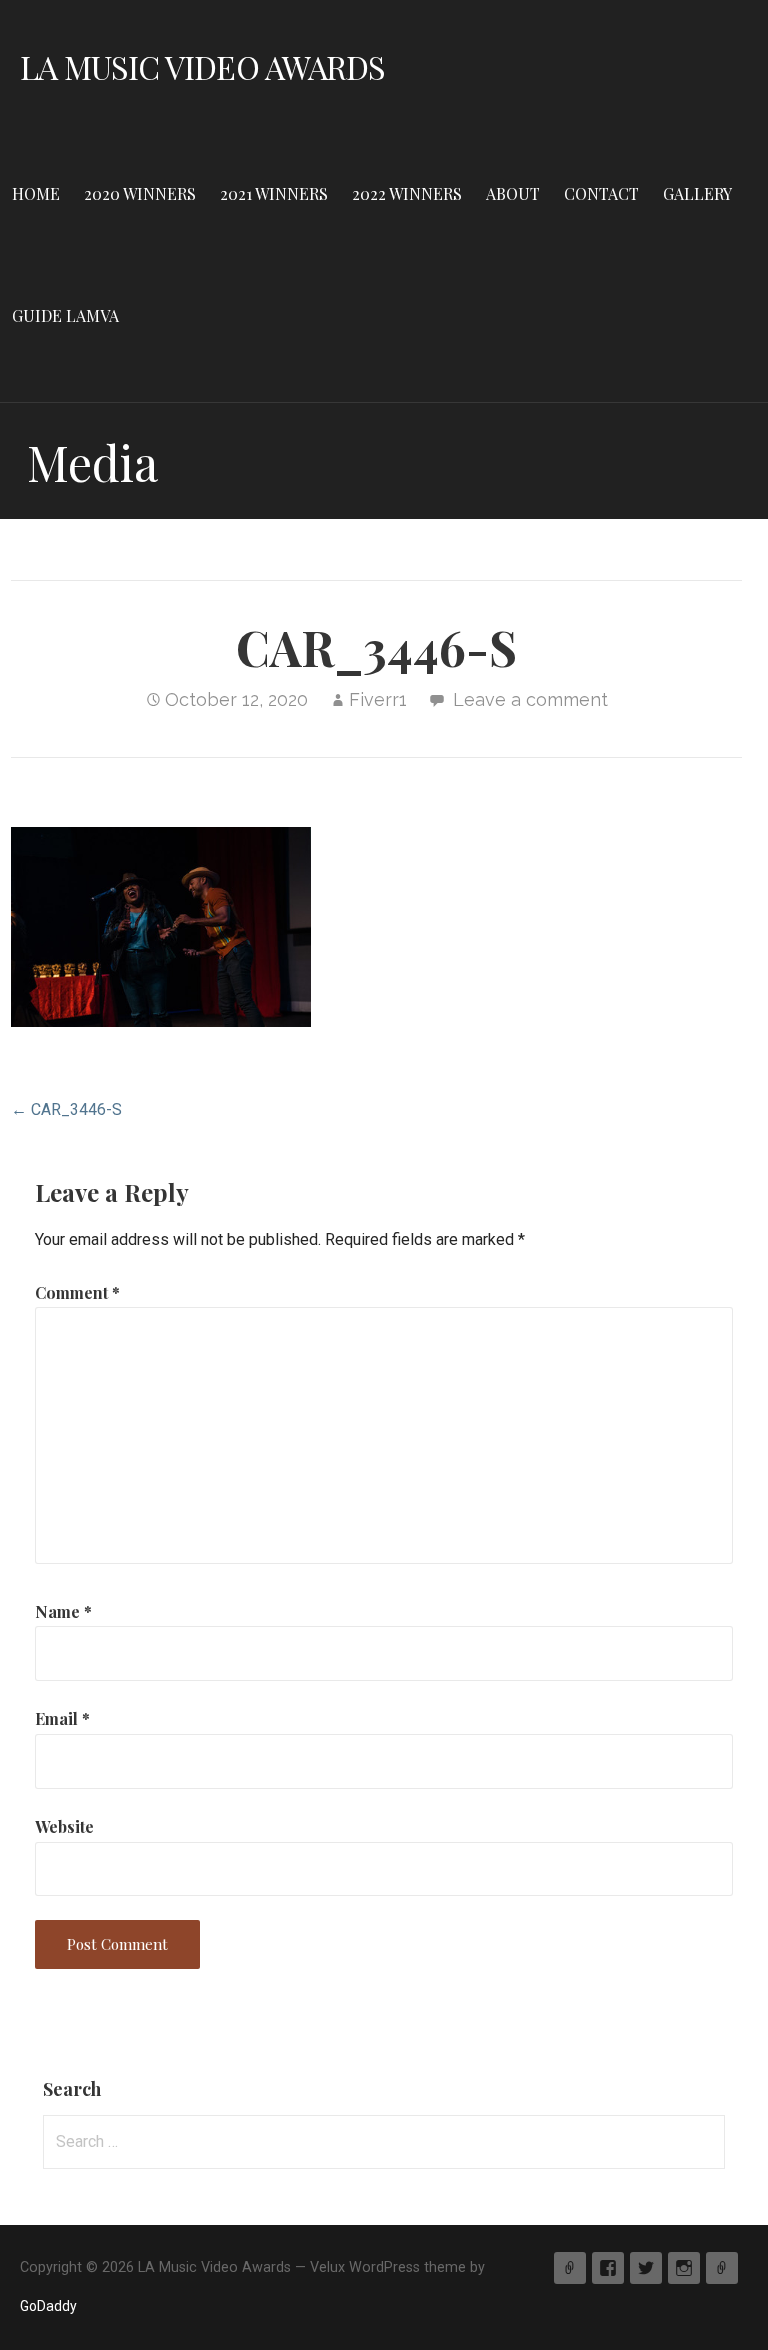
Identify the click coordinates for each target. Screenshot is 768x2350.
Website (64, 1826)
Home (36, 193)
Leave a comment (530, 699)
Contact (601, 193)
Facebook (608, 2268)
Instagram (684, 2268)
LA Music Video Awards (202, 66)
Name (63, 1611)
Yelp (570, 2268)
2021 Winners (274, 193)
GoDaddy (48, 2306)
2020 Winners (140, 193)
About (513, 193)
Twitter (646, 2268)
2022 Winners (407, 193)
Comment (77, 1292)
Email (62, 1718)
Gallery (697, 193)
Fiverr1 (378, 699)
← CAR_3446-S (66, 1109)
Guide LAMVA (65, 315)
